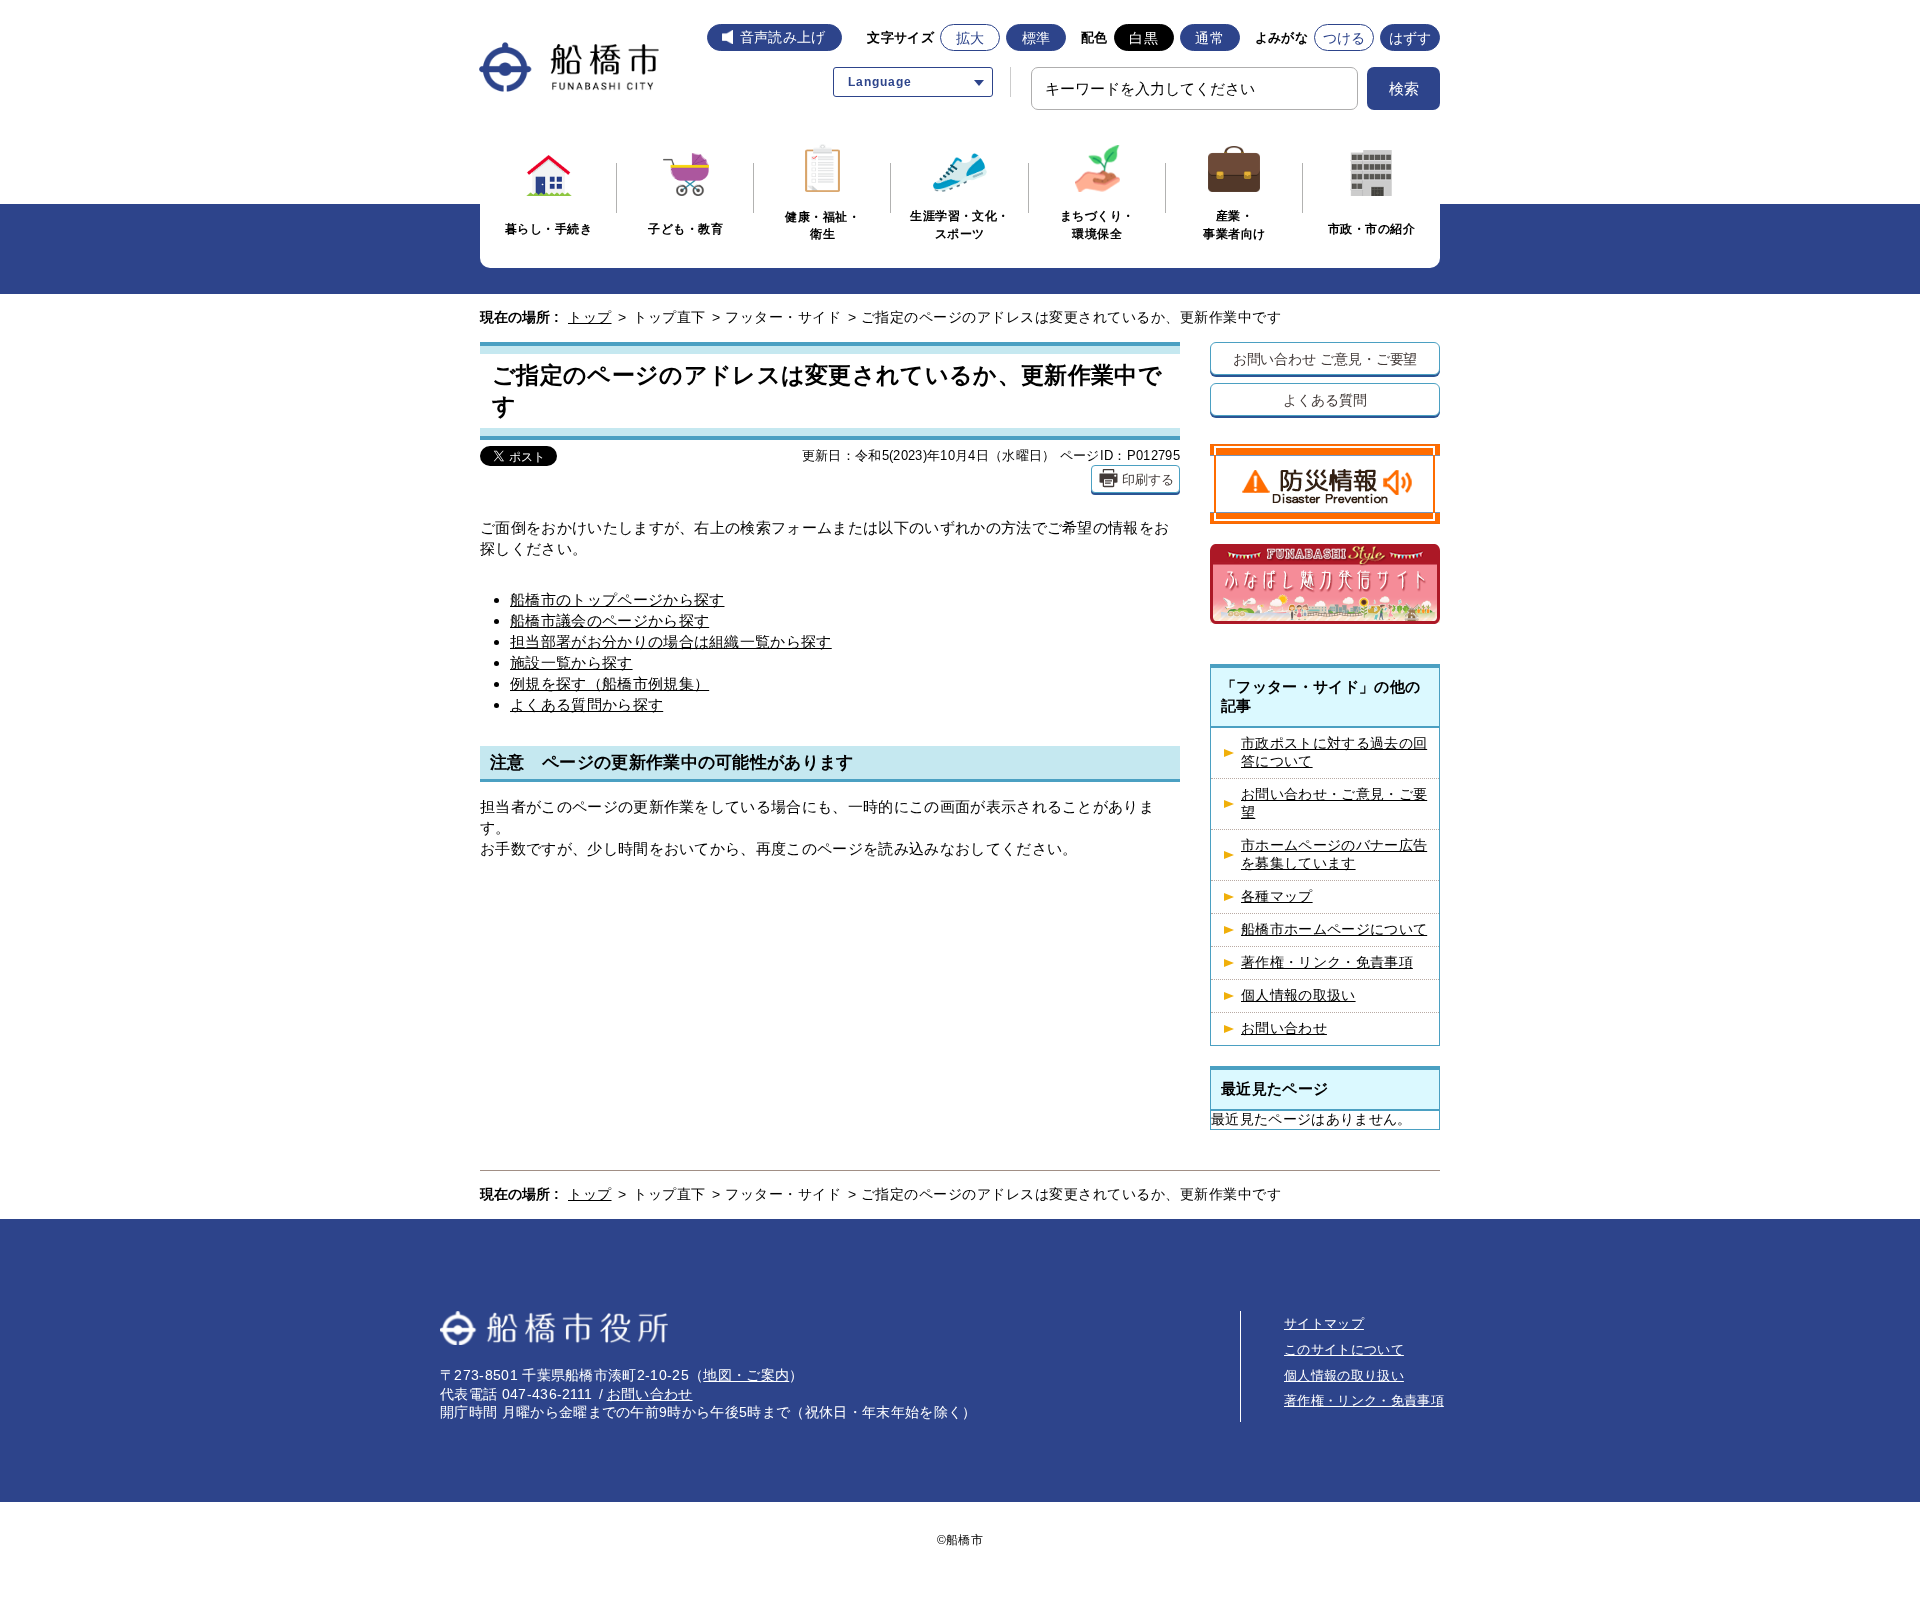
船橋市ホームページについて (1334, 929)
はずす (1410, 38)
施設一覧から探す (571, 662)
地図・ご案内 (746, 1375)
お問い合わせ (1284, 1028)
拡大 (970, 38)
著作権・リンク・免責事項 (1327, 962)
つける (1344, 38)
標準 (1036, 38)
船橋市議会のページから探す (609, 620)
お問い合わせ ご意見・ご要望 (1325, 358)
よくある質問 (1324, 399)
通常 (1209, 38)
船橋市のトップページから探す (617, 599)
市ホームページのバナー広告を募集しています (1334, 854)
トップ (590, 317)
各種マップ (1277, 896)
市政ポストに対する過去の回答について (1334, 752)
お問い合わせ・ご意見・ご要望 (1334, 803)
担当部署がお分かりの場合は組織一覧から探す (671, 641)
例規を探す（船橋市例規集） (609, 683)
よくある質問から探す (586, 704)
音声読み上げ (783, 37)
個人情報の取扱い (1298, 995)
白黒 (1143, 38)
